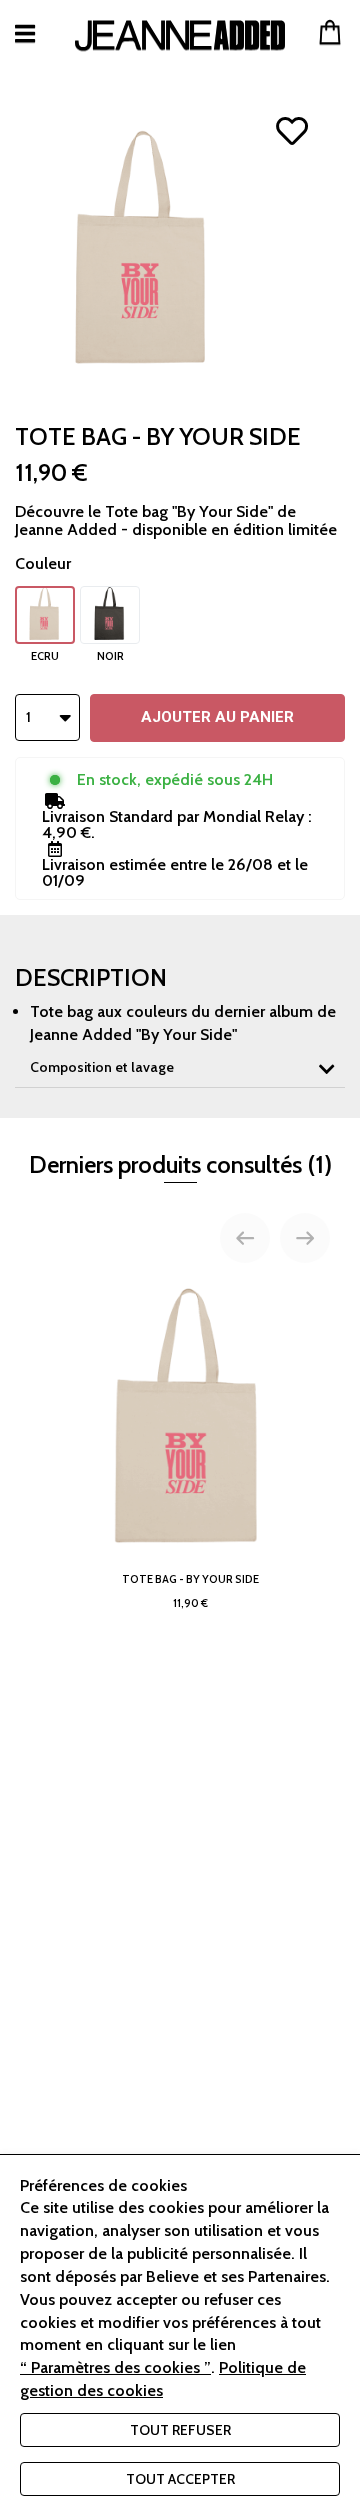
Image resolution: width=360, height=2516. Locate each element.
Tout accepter (180, 2479)
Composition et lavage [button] (102, 1067)
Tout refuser (180, 2430)
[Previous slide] (245, 1238)
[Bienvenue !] (180, 35)
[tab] (180, 1067)
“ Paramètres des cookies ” (115, 2367)
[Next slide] (305, 1238)
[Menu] (25, 33)
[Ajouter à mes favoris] (292, 131)
